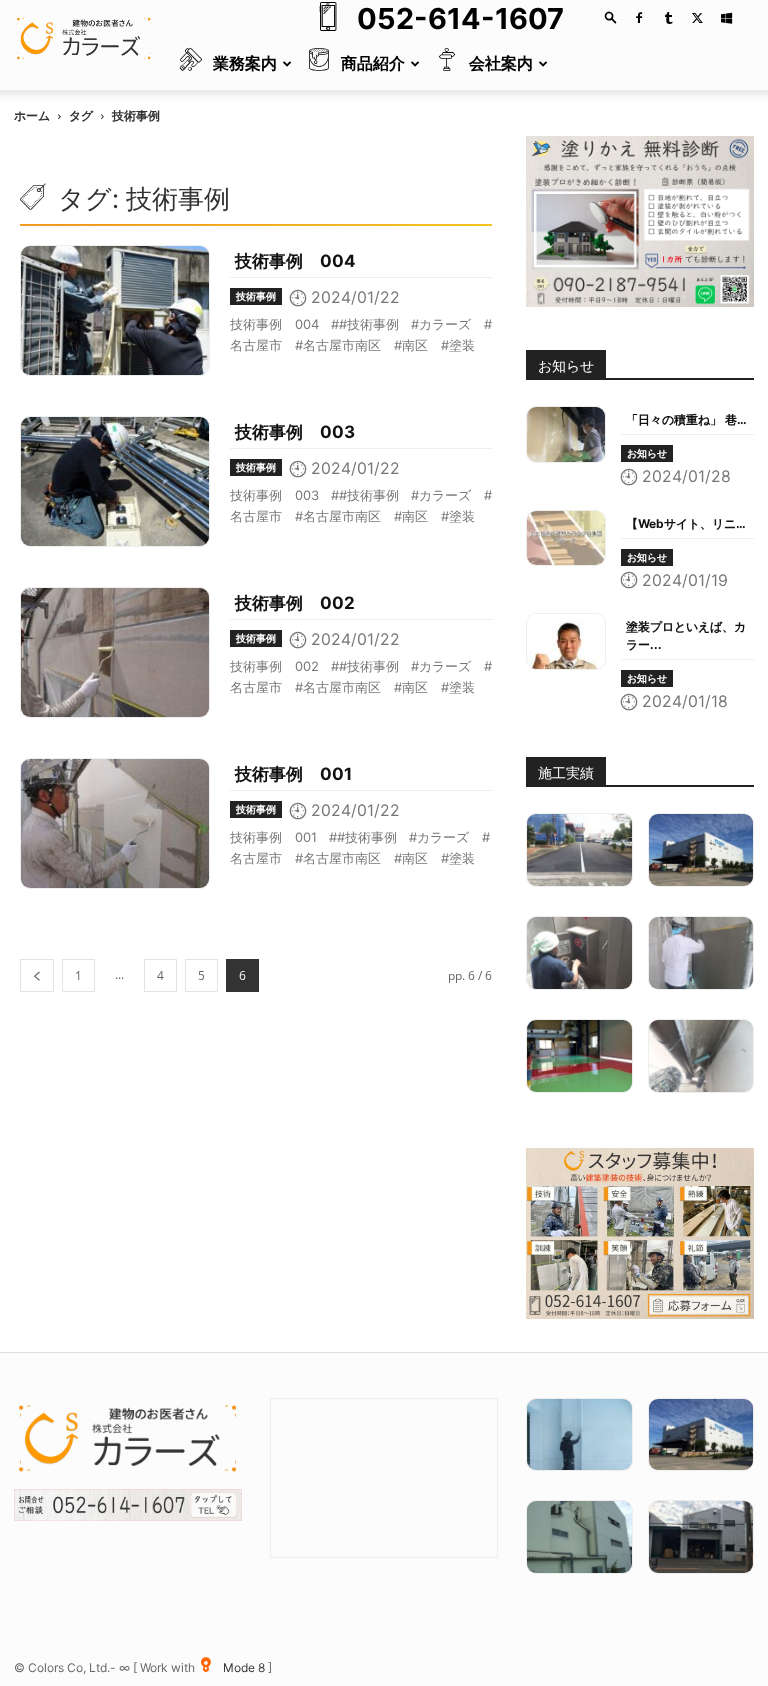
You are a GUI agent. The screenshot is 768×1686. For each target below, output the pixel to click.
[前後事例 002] (579, 1056)
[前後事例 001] (701, 850)
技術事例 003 (295, 432)
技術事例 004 (295, 261)
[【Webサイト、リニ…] (566, 538)
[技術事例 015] (579, 953)
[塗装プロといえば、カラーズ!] (566, 641)
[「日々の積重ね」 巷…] (566, 434)
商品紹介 (373, 63)
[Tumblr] (668, 18)
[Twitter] (697, 18)
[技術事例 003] (115, 481)
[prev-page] (37, 975)
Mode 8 (245, 1667)
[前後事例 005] (579, 1537)
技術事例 (256, 296)
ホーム (32, 115)
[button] (611, 16)
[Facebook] (639, 18)
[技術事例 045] (701, 1056)
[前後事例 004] (579, 850)
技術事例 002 (295, 603)
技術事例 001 (293, 774)
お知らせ (647, 453)
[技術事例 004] (115, 310)
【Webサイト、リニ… (686, 523)
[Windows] (726, 18)
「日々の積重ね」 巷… (686, 419)
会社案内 (501, 63)
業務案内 (245, 63)
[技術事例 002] (115, 652)
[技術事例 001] (115, 823)
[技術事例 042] (701, 953)
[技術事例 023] (579, 1435)
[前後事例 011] (701, 1537)
